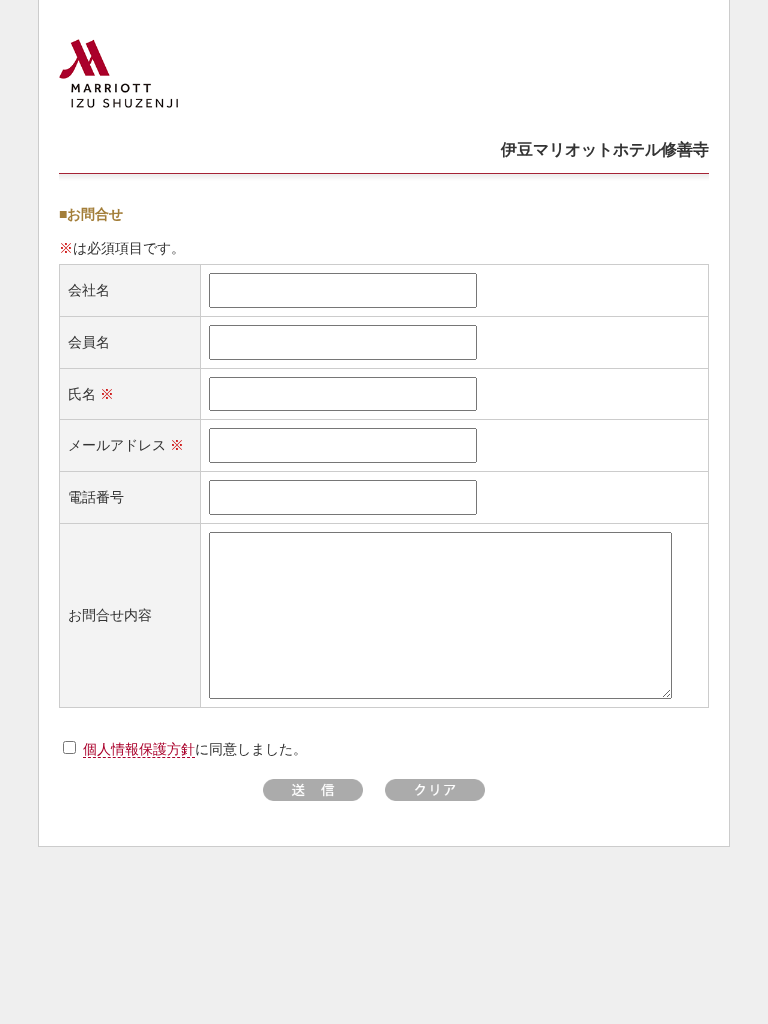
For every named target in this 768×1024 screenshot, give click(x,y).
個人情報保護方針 (139, 749)
